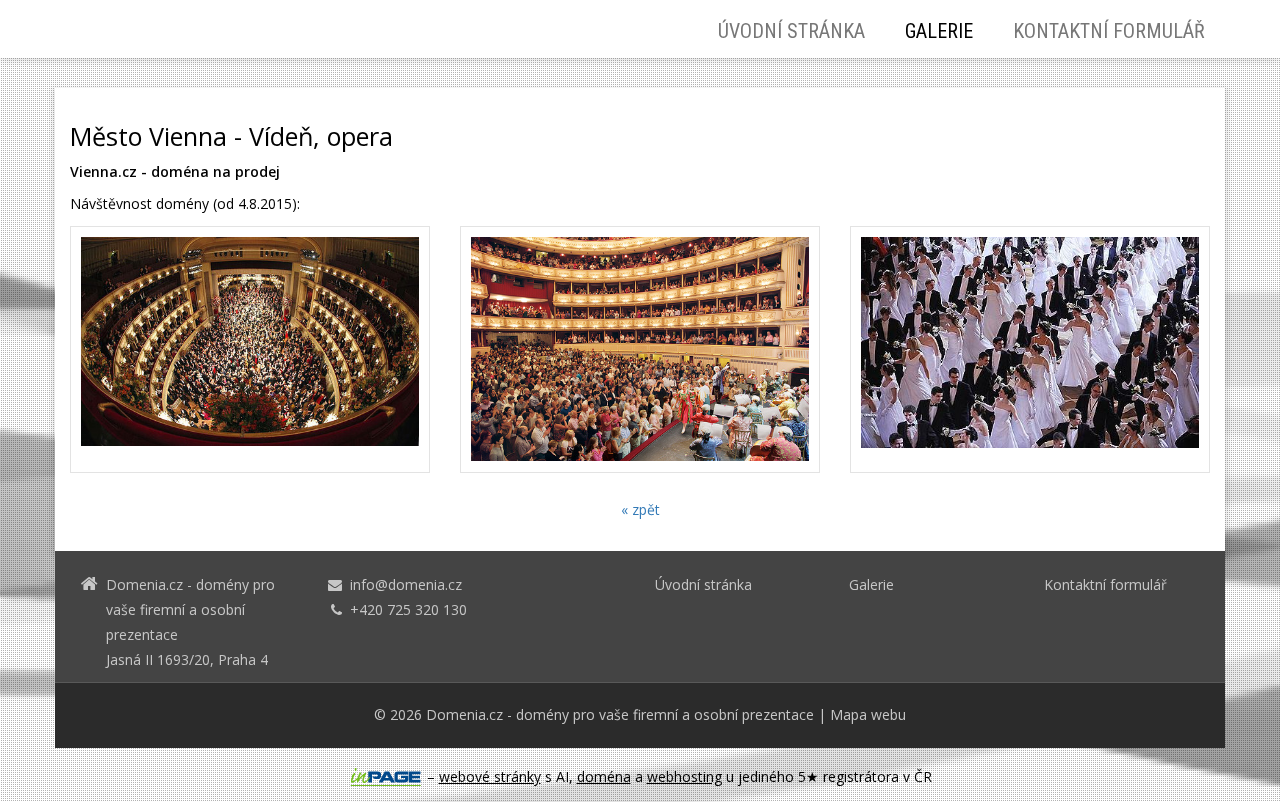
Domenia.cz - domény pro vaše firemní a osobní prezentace (620, 714)
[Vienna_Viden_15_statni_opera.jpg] (640, 349)
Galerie (939, 31)
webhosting (684, 776)
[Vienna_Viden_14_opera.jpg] (250, 349)
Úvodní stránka (791, 31)
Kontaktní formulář (1109, 31)
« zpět (640, 509)
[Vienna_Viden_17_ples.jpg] (1030, 349)
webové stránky (490, 776)
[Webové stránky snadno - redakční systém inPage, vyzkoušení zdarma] (386, 777)
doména (604, 776)
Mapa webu (868, 714)
